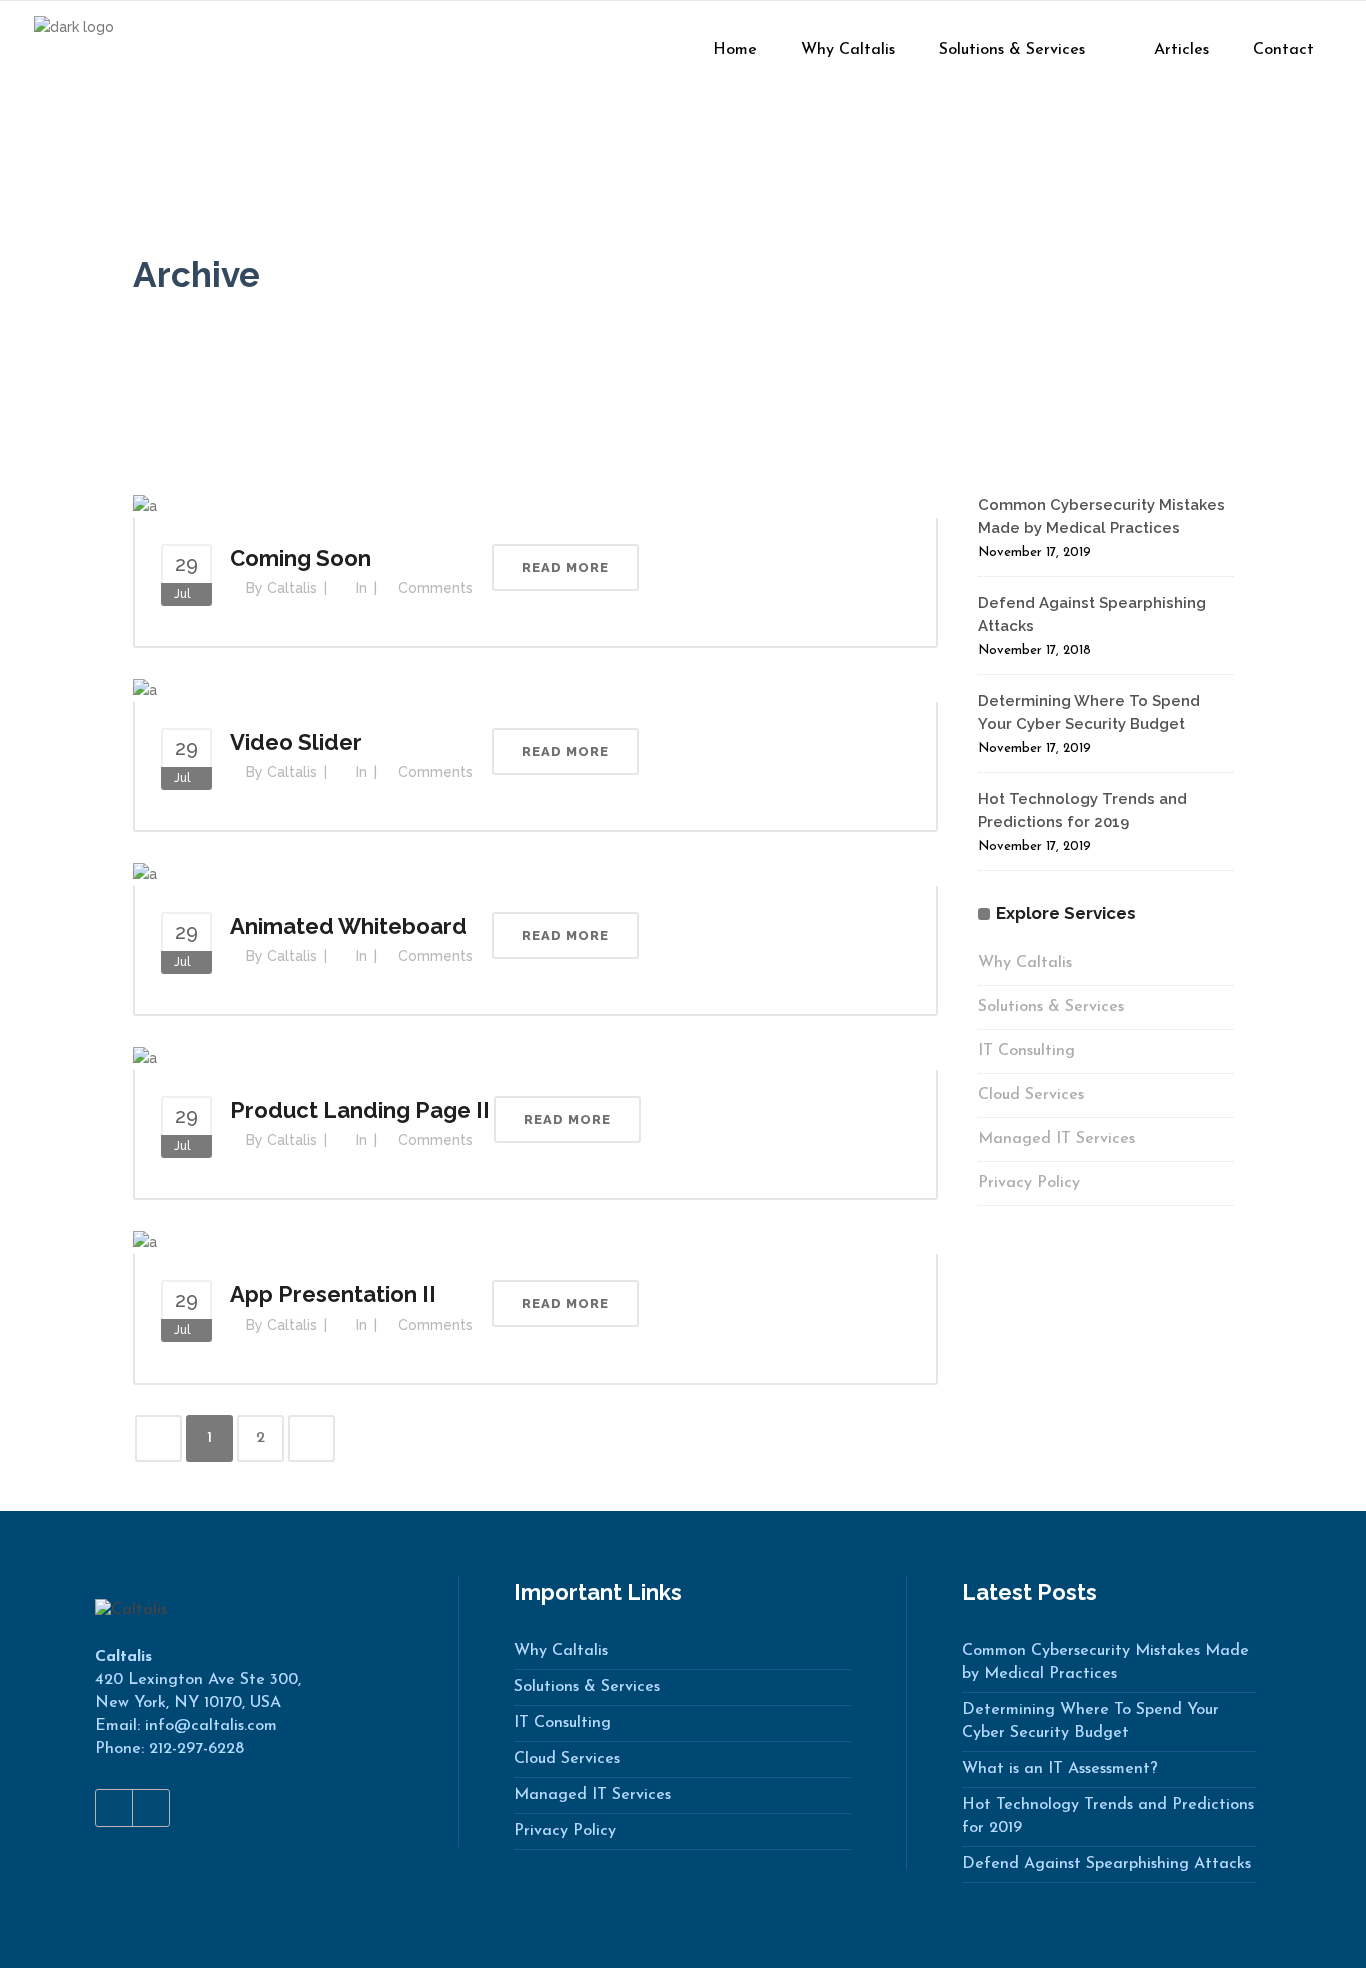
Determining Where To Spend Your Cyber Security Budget (1090, 1721)
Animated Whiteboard (348, 926)
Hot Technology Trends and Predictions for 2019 (1108, 1816)
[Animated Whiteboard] (145, 873)
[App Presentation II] (145, 1241)
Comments (435, 588)
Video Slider (296, 742)
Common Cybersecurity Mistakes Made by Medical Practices (1105, 1662)
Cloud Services (1031, 1095)
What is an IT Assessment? (1060, 1769)
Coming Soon (300, 558)
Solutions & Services (1051, 1007)
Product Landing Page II (360, 1110)
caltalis (292, 588)
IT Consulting (1026, 1051)
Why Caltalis (1025, 963)
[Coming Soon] (145, 505)
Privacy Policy (1029, 1183)
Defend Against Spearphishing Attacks (1106, 1864)
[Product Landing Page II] (145, 1057)
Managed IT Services (1056, 1139)
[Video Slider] (145, 689)
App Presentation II (333, 1294)
